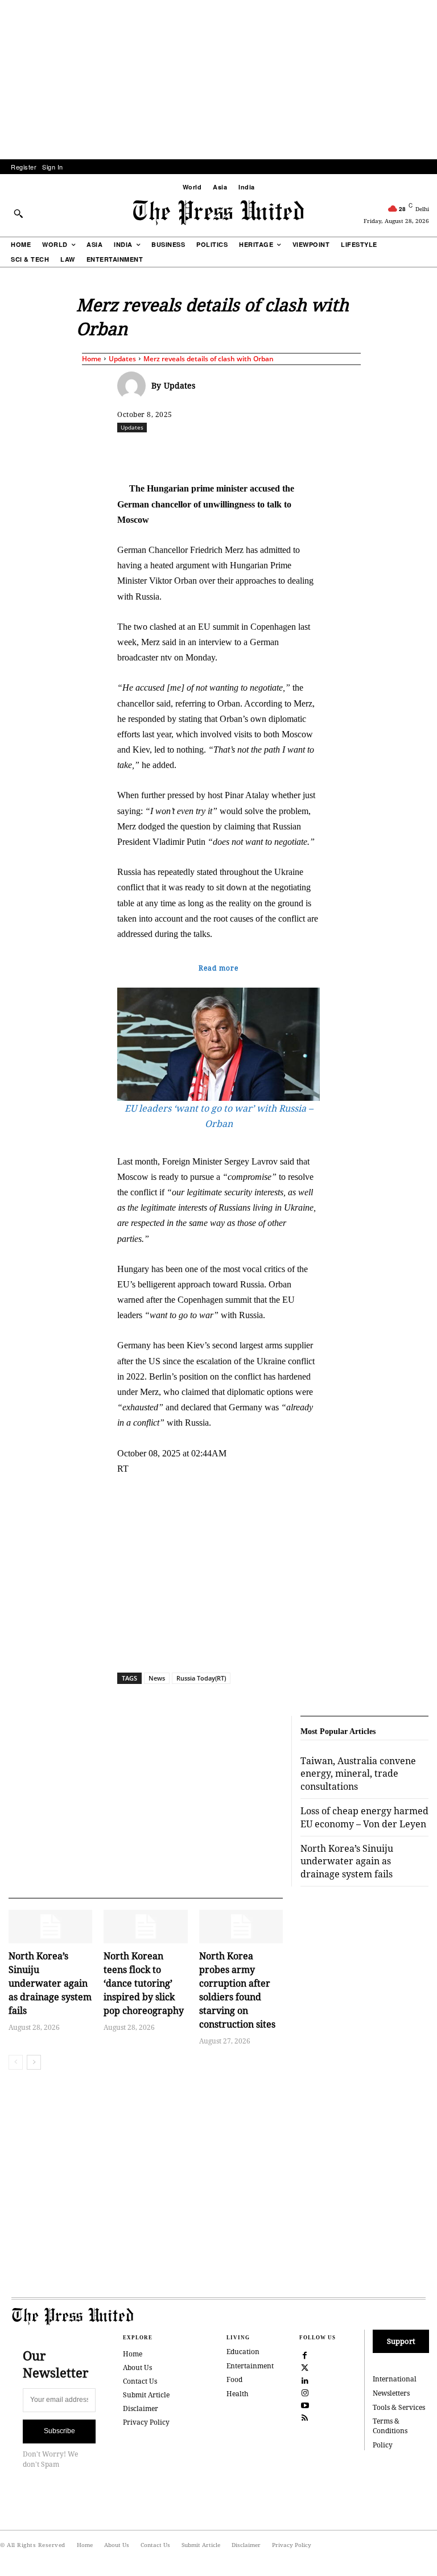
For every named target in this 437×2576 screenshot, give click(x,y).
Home (92, 359)
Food (234, 2379)
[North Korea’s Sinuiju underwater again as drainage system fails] (50, 1927)
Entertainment (250, 2366)
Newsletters (391, 2393)
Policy (383, 2445)
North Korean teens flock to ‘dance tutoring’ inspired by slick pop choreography (144, 1983)
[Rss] (305, 2417)
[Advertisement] (218, 80)
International (395, 2379)
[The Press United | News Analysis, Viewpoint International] (218, 213)
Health (238, 2394)
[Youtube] (305, 2405)
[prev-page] (16, 2062)
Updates (122, 359)
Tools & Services (399, 2407)
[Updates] (134, 386)
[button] (18, 213)
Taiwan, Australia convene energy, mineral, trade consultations (358, 1774)
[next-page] (34, 2062)
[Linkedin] (302, 452)
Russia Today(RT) (201, 1678)
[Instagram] (305, 2392)
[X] (224, 452)
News (157, 1678)
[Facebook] (197, 452)
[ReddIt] (250, 452)
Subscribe (59, 2431)
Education (243, 2352)
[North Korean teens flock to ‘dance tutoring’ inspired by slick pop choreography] (145, 1927)
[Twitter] (305, 2367)
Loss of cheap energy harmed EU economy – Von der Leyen (364, 1817)
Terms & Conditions (390, 2426)
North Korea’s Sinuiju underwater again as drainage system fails (50, 1983)
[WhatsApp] (276, 452)
